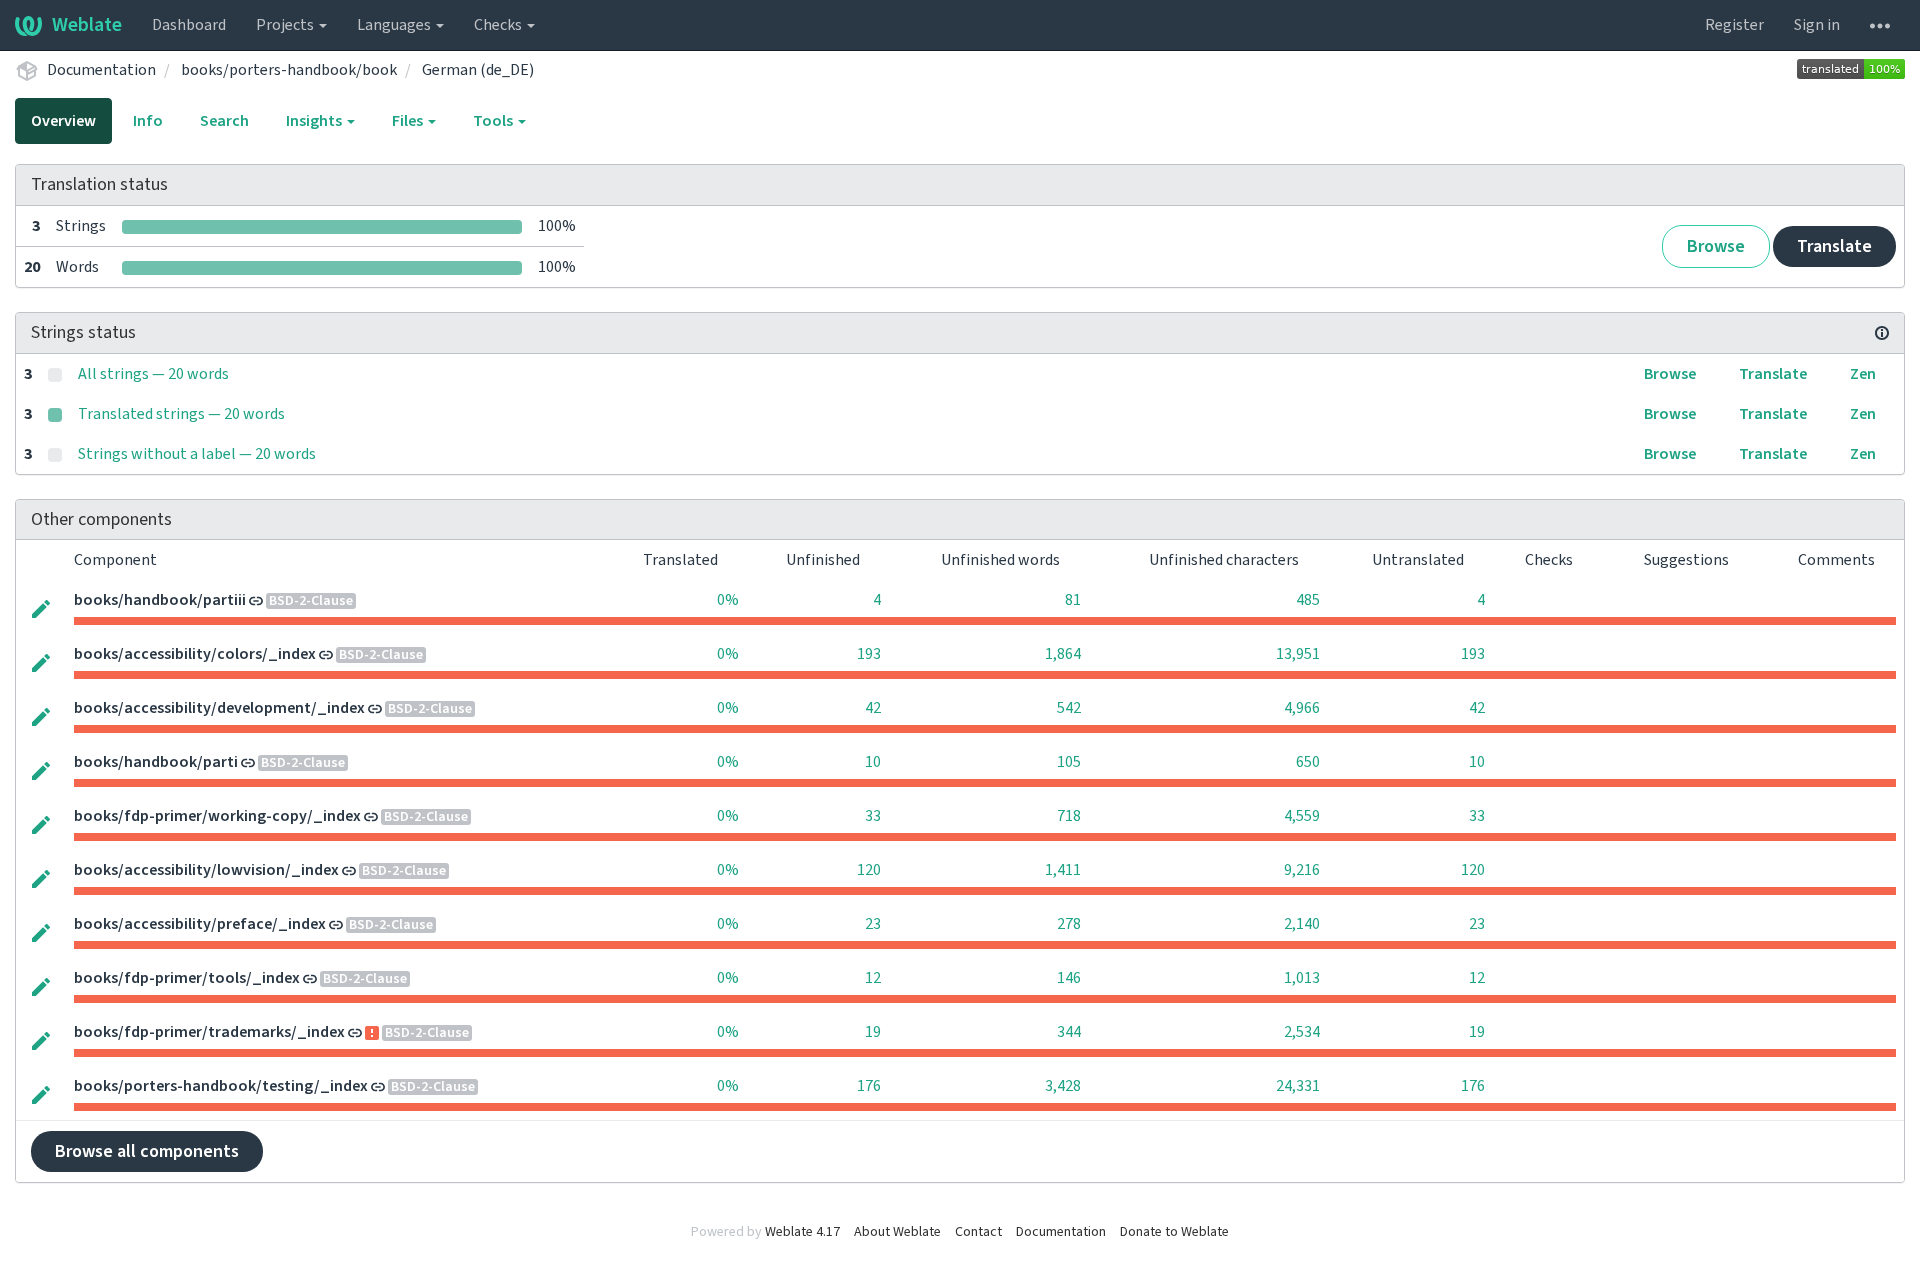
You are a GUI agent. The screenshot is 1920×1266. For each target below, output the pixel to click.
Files (409, 121)
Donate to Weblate (1174, 1232)
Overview (63, 121)
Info (148, 121)
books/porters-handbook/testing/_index (221, 1086)
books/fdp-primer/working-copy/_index (217, 816)
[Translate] (41, 607)
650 (1308, 762)
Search (224, 121)
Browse (1716, 246)
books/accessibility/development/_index (219, 708)
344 (1069, 1032)
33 (873, 816)
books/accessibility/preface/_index (200, 924)
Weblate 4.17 (802, 1232)
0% (728, 600)
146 (1069, 978)
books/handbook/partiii (160, 600)
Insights (315, 121)
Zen (1863, 374)
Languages (395, 25)
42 (873, 708)
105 (1069, 762)
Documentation (101, 70)
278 (1069, 924)
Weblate (87, 25)
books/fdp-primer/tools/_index (187, 978)
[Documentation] (1882, 333)
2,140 (1302, 924)
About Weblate (897, 1232)
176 (869, 1086)
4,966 (1302, 708)
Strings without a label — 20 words (197, 454)
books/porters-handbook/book (289, 70)
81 (1073, 600)
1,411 (1063, 870)
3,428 (1063, 1086)
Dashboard (189, 25)
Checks (499, 25)
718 (1069, 816)
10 (873, 762)
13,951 (1298, 654)
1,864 (1063, 654)
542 (1069, 708)
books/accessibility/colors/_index (195, 654)
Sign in (1817, 25)
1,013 (1302, 978)
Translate (1834, 246)
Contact (978, 1232)
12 (873, 978)
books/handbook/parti (156, 762)
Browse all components (147, 1151)
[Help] (1880, 25)
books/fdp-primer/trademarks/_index (209, 1032)
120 (869, 870)
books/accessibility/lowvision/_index (206, 870)
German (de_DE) (478, 70)
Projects (286, 25)
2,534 (1302, 1032)
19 (873, 1032)
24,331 (1298, 1086)
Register (1734, 25)
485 (1308, 600)
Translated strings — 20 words (181, 414)
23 (873, 924)
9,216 (1302, 870)
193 (869, 654)
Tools (494, 121)
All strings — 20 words (153, 374)
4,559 (1302, 816)
